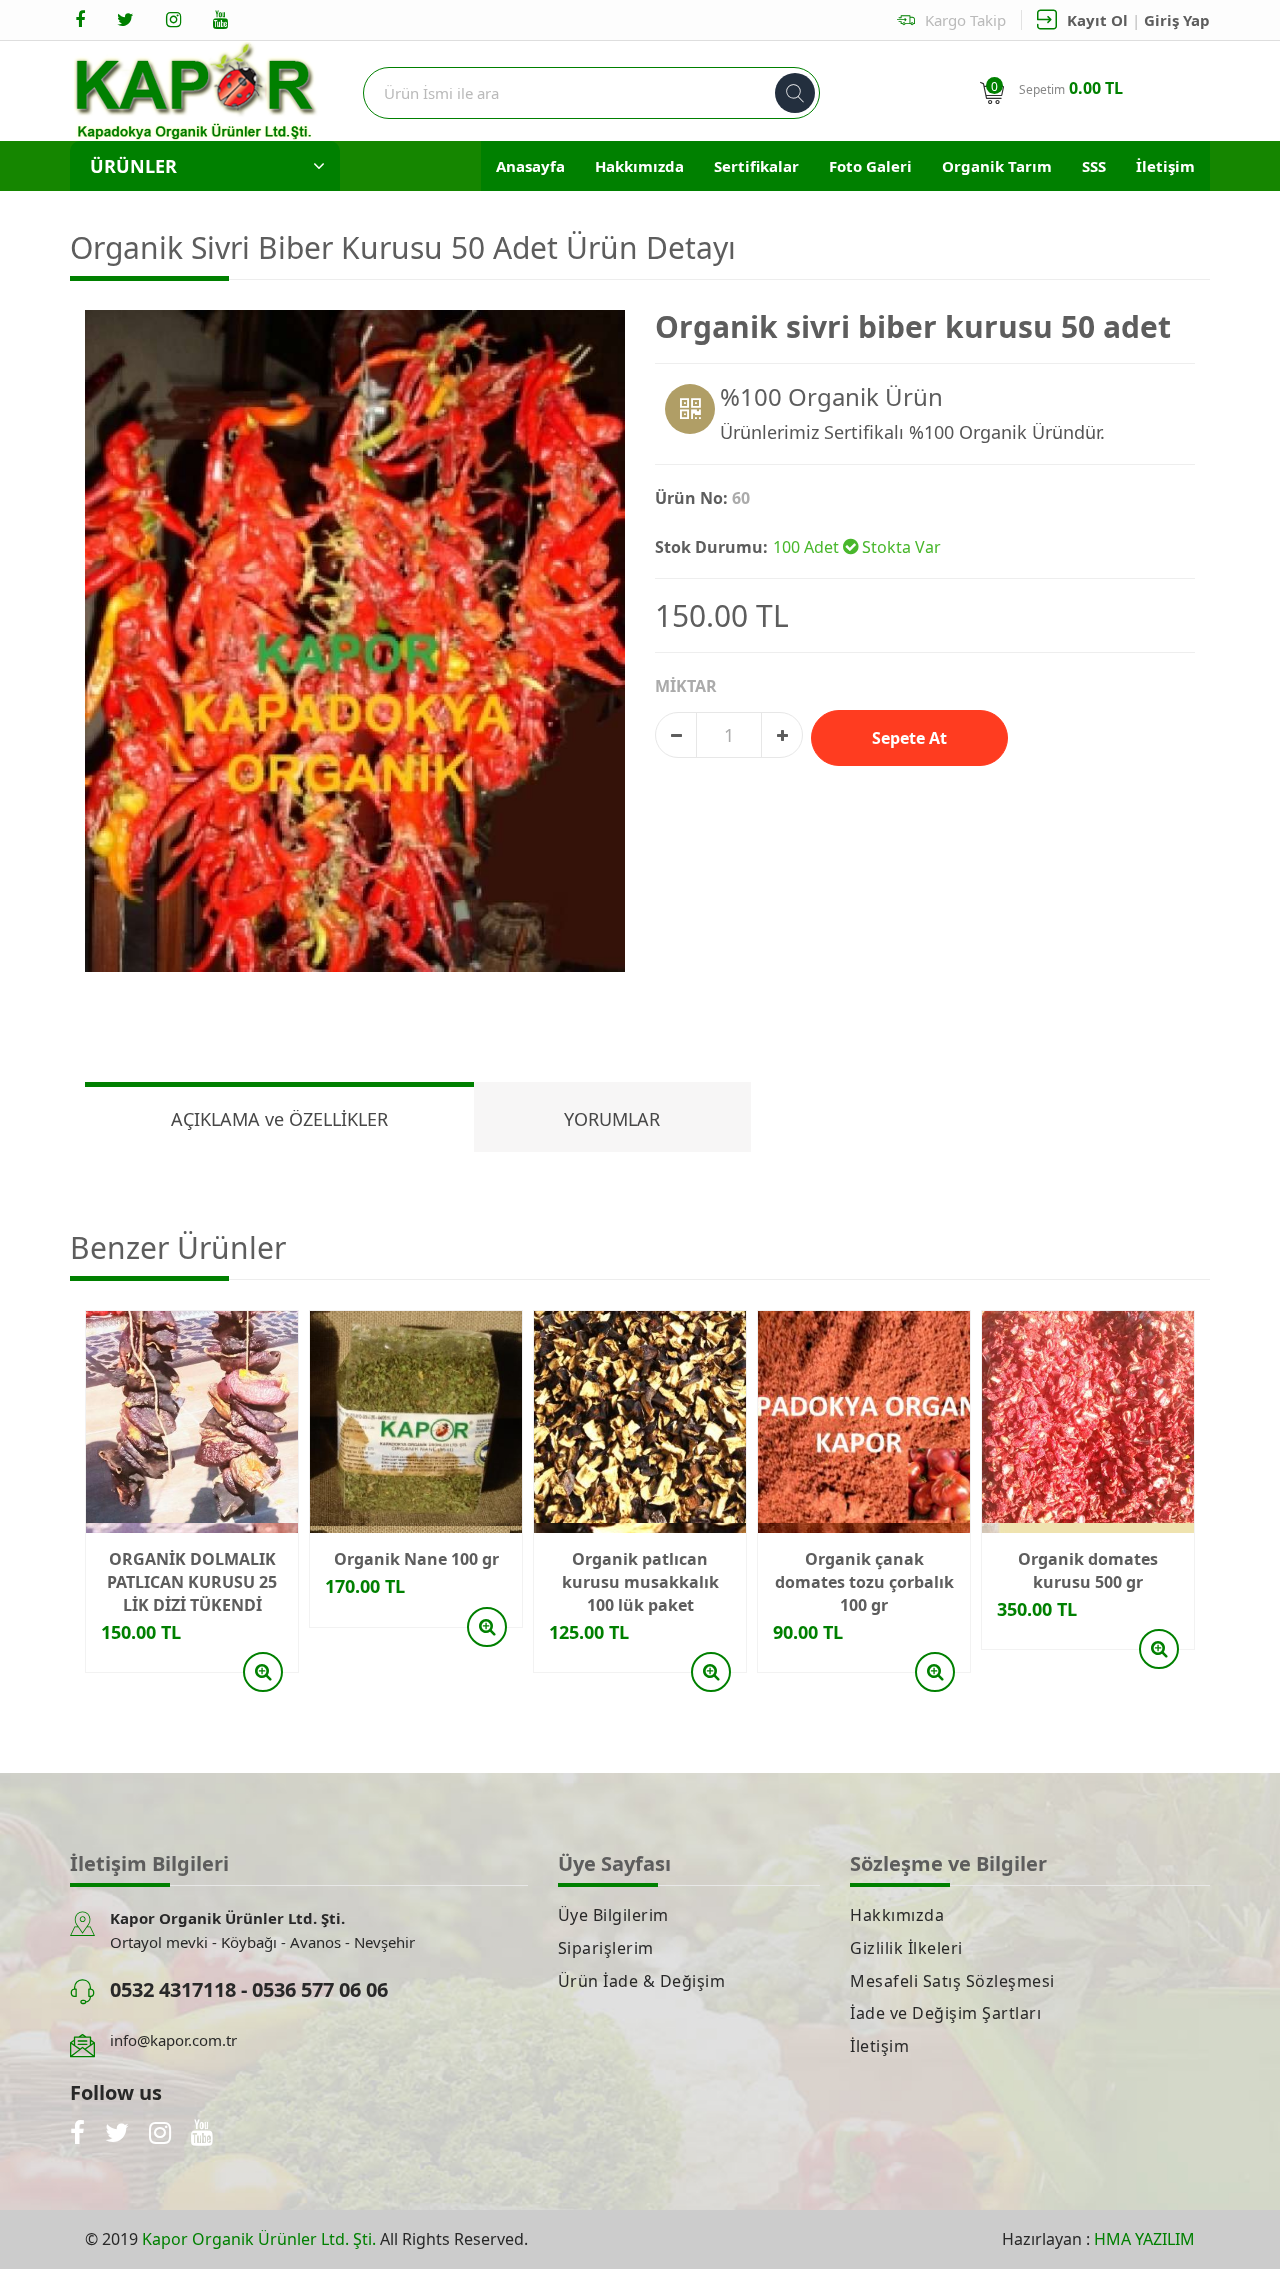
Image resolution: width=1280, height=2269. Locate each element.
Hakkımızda (639, 166)
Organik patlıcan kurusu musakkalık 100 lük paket (640, 1582)
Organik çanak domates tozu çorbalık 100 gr (864, 1582)
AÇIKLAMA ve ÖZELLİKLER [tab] (279, 1119)
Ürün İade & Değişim (642, 1981)
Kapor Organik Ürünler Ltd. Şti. (259, 2239)
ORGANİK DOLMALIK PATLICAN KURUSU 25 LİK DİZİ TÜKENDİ (192, 1582)
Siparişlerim (606, 1948)
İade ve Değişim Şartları (945, 2013)
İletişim (1165, 166)
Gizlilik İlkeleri (906, 1948)
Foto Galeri (870, 166)
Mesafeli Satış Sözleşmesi (952, 1981)
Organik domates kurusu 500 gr (1088, 1570)
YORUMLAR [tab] (612, 1119)
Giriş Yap (1177, 20)
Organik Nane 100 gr (416, 1559)
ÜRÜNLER (133, 166)
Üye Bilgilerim (613, 1915)
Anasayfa (530, 166)
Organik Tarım (997, 166)
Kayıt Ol (1097, 20)
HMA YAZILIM (1144, 2239)
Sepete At (909, 738)
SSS (1094, 166)
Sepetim (1071, 88)
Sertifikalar (756, 166)
